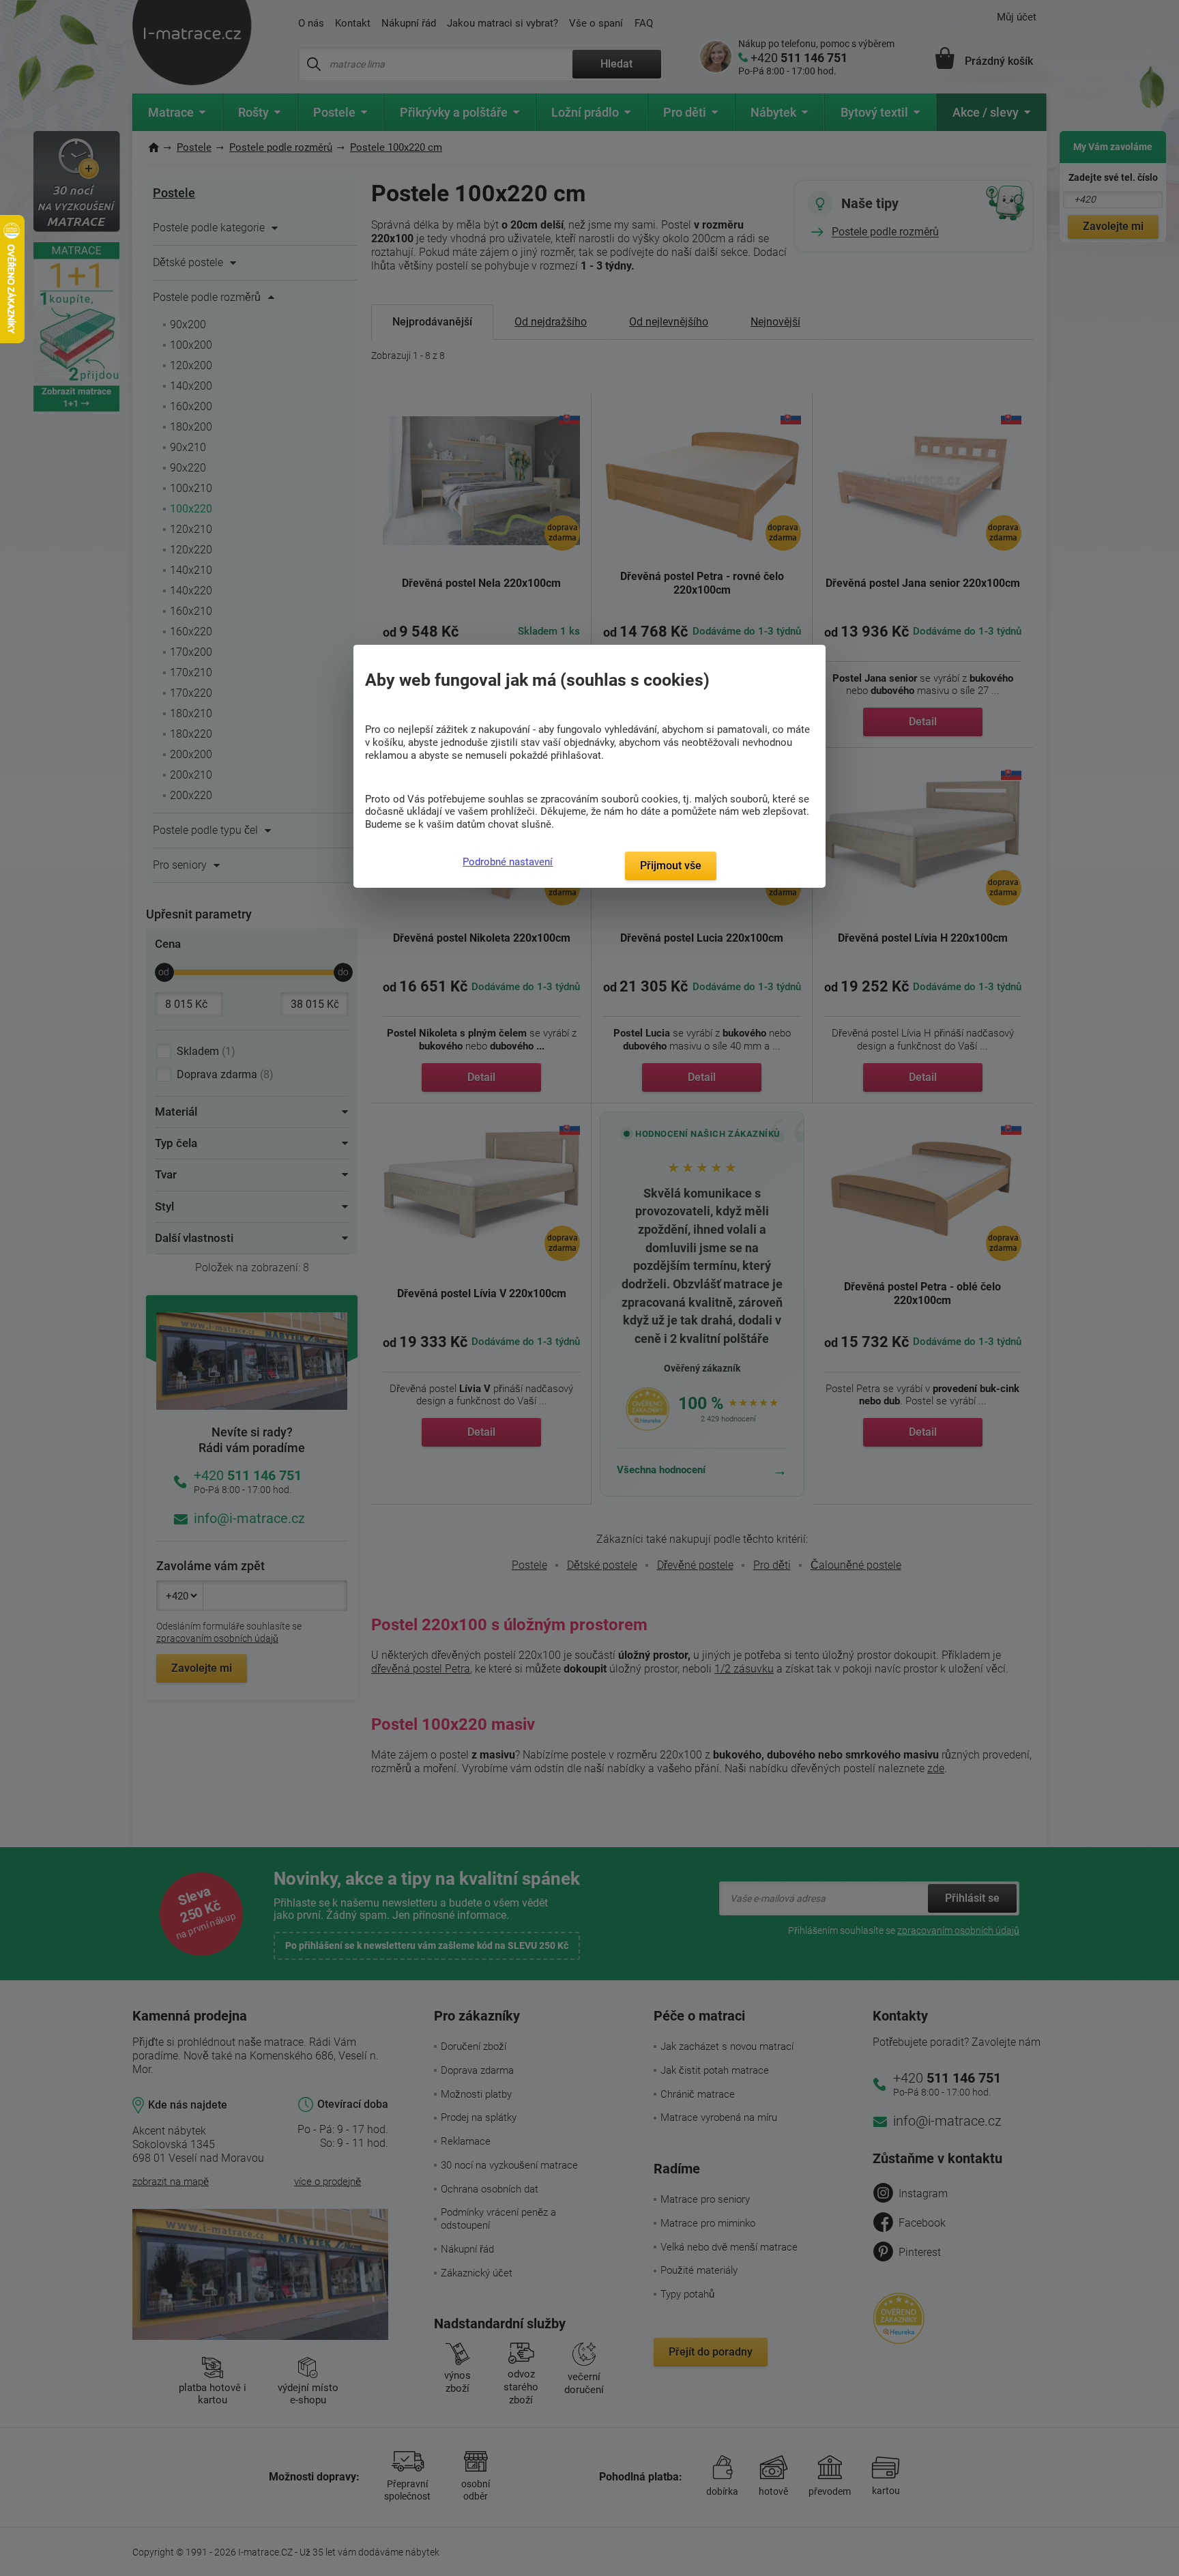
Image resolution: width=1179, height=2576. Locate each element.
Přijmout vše (671, 866)
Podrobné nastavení (508, 862)
